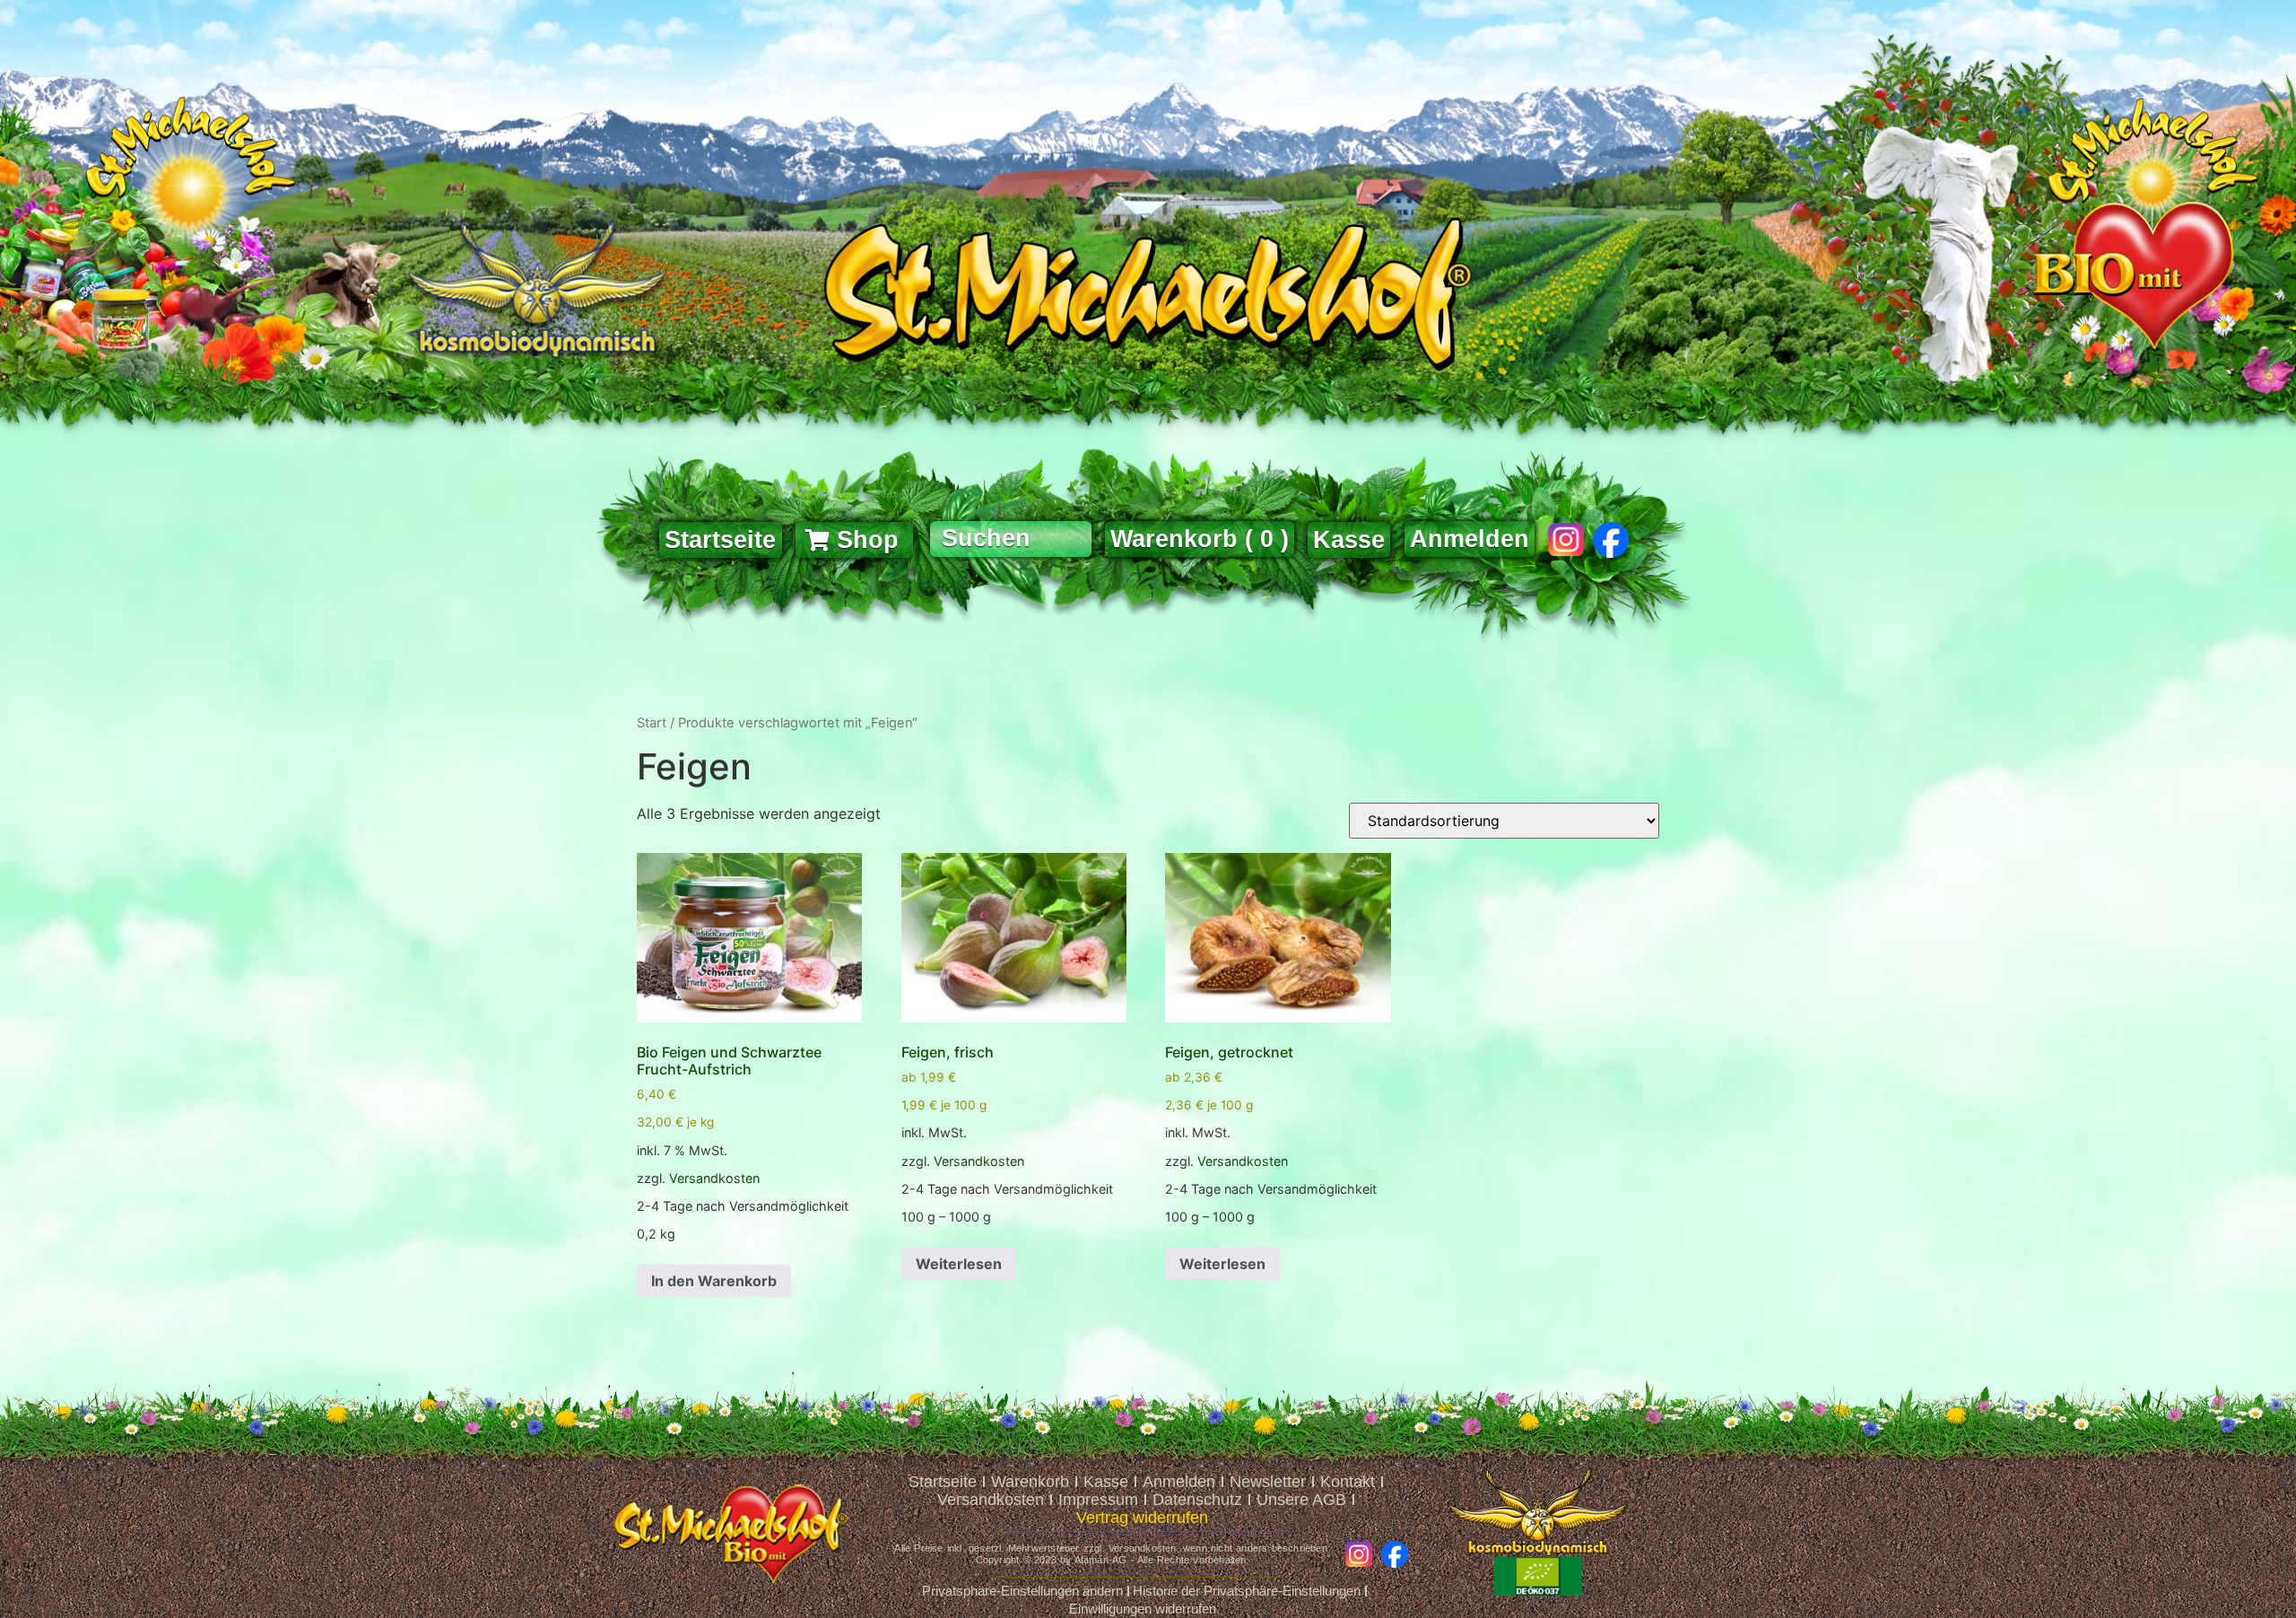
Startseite (943, 1482)
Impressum (1098, 1500)
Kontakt (1348, 1482)
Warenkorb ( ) (1200, 539)
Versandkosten (714, 1178)
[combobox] (1011, 539)
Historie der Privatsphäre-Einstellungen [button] (1247, 1591)
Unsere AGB (1301, 1500)
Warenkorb (1030, 1482)
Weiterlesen (959, 1264)
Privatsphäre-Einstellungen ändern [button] (1022, 1591)
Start (652, 723)
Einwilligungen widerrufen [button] (1143, 1609)
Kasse (1106, 1482)
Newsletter (1268, 1482)
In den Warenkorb (714, 1281)
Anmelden (1470, 539)
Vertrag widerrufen (1142, 1518)
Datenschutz (1197, 1500)
